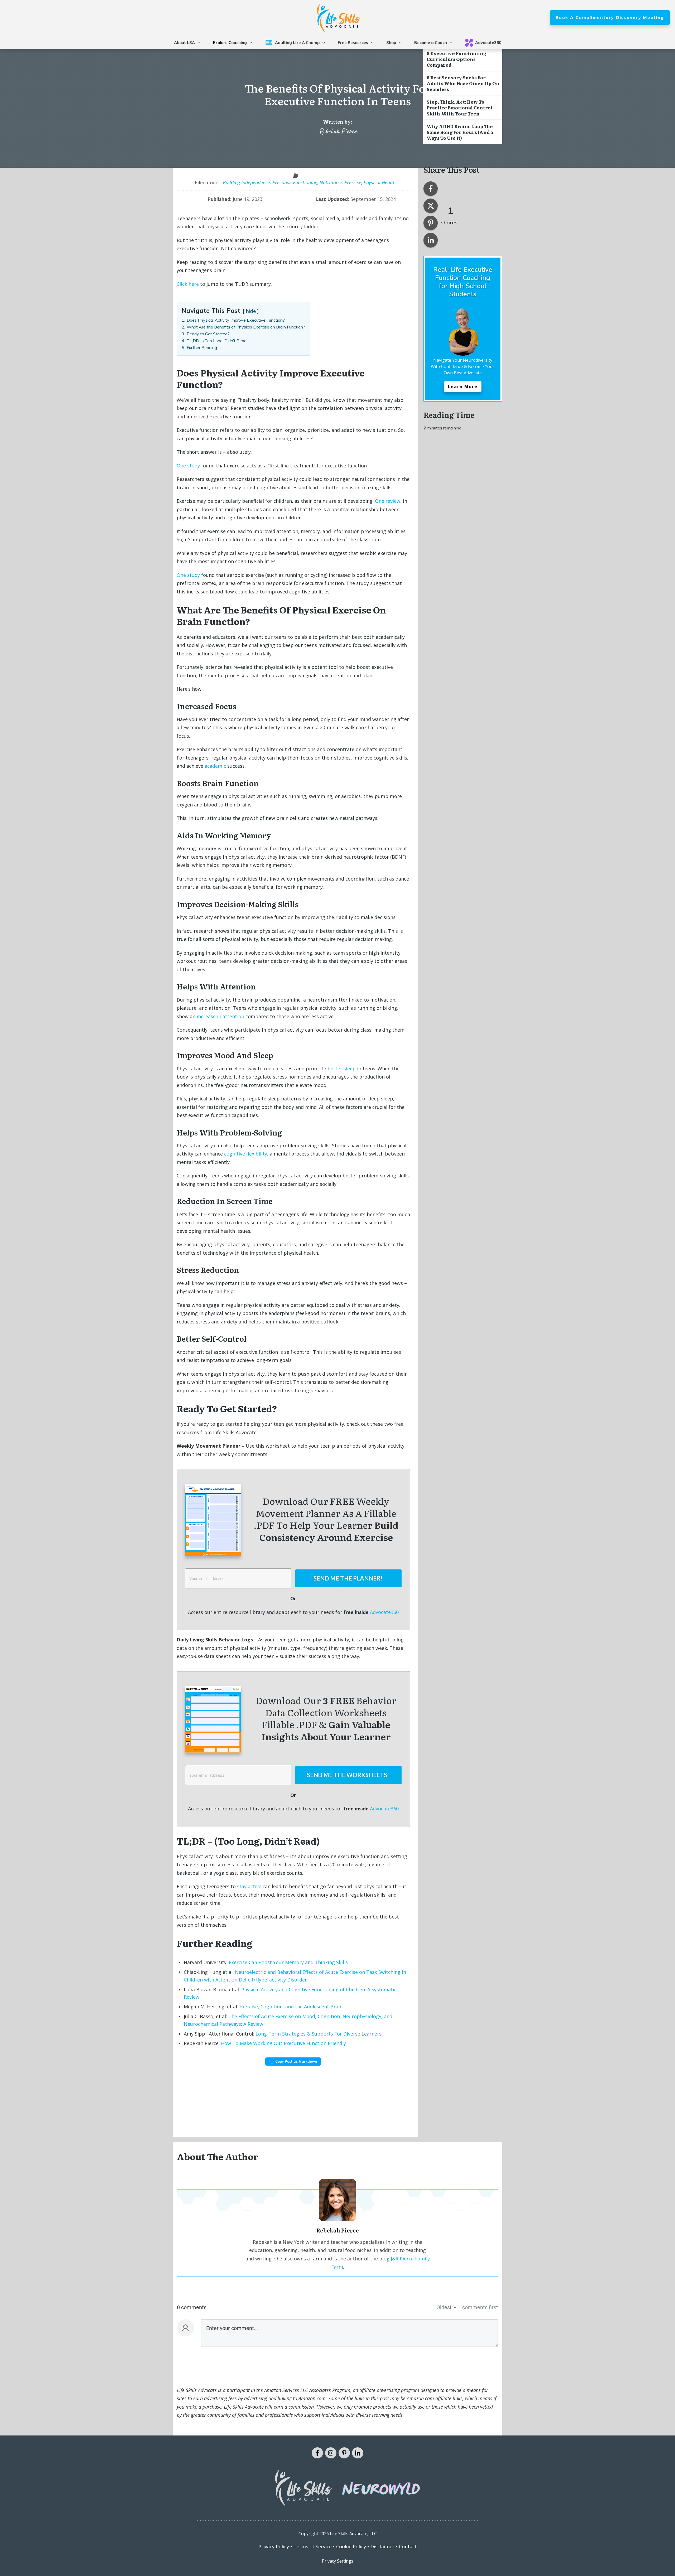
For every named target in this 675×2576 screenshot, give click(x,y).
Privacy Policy (274, 2546)
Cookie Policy (351, 2546)
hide (251, 311)
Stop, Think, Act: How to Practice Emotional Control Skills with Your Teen (460, 107)
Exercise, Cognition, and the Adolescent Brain (291, 2007)
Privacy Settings (338, 2561)
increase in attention (220, 1016)
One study (188, 466)
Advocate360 (384, 1612)
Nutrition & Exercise (340, 182)
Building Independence (246, 182)
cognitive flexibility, (246, 1154)
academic (215, 766)
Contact (408, 2546)
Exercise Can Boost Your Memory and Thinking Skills (288, 1962)
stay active (249, 1886)
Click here (188, 284)
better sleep (342, 1069)
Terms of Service (313, 2546)
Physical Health (380, 182)
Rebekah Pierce (338, 132)
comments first (480, 2307)
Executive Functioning (295, 182)
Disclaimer (382, 2546)
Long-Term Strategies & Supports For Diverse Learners (319, 2034)
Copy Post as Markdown (296, 2061)
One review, (388, 501)
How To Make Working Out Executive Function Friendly (283, 2043)
